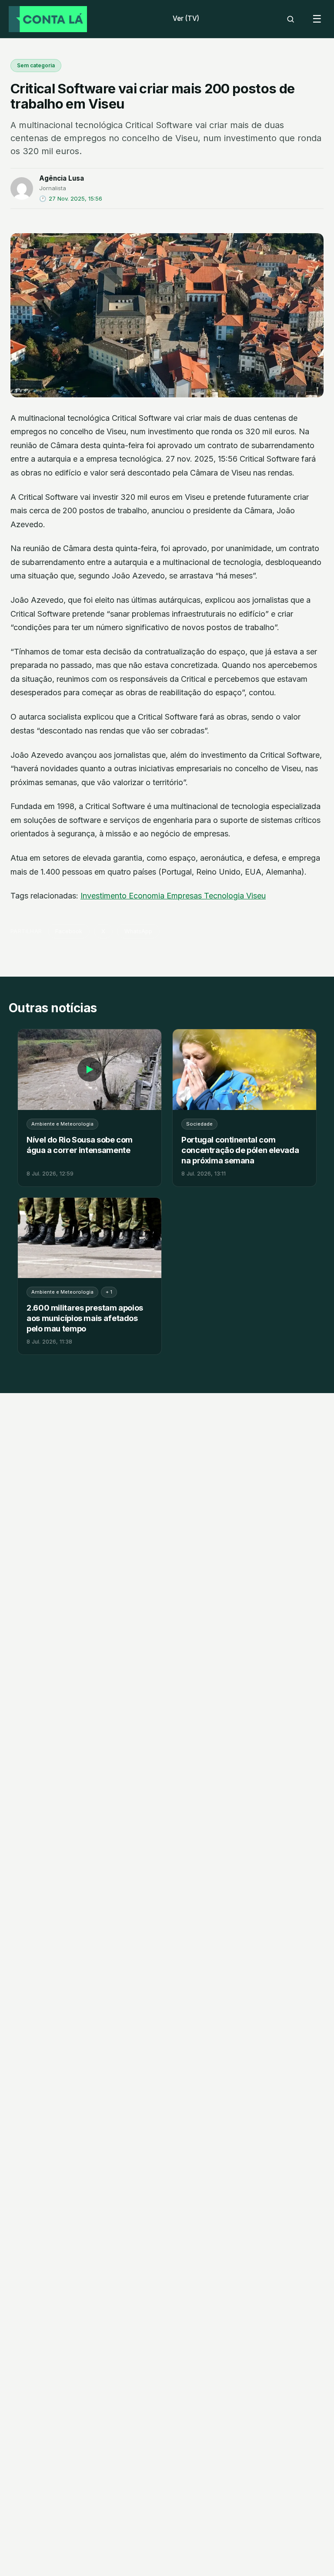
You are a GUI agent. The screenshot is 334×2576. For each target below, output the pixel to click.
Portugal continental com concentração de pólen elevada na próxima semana (240, 1150)
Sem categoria (36, 65)
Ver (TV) (186, 18)
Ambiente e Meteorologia (62, 1124)
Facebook (69, 931)
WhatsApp (138, 931)
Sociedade (199, 1124)
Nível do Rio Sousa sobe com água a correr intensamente (80, 1145)
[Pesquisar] (291, 19)
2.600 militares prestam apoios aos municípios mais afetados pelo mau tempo (85, 1318)
